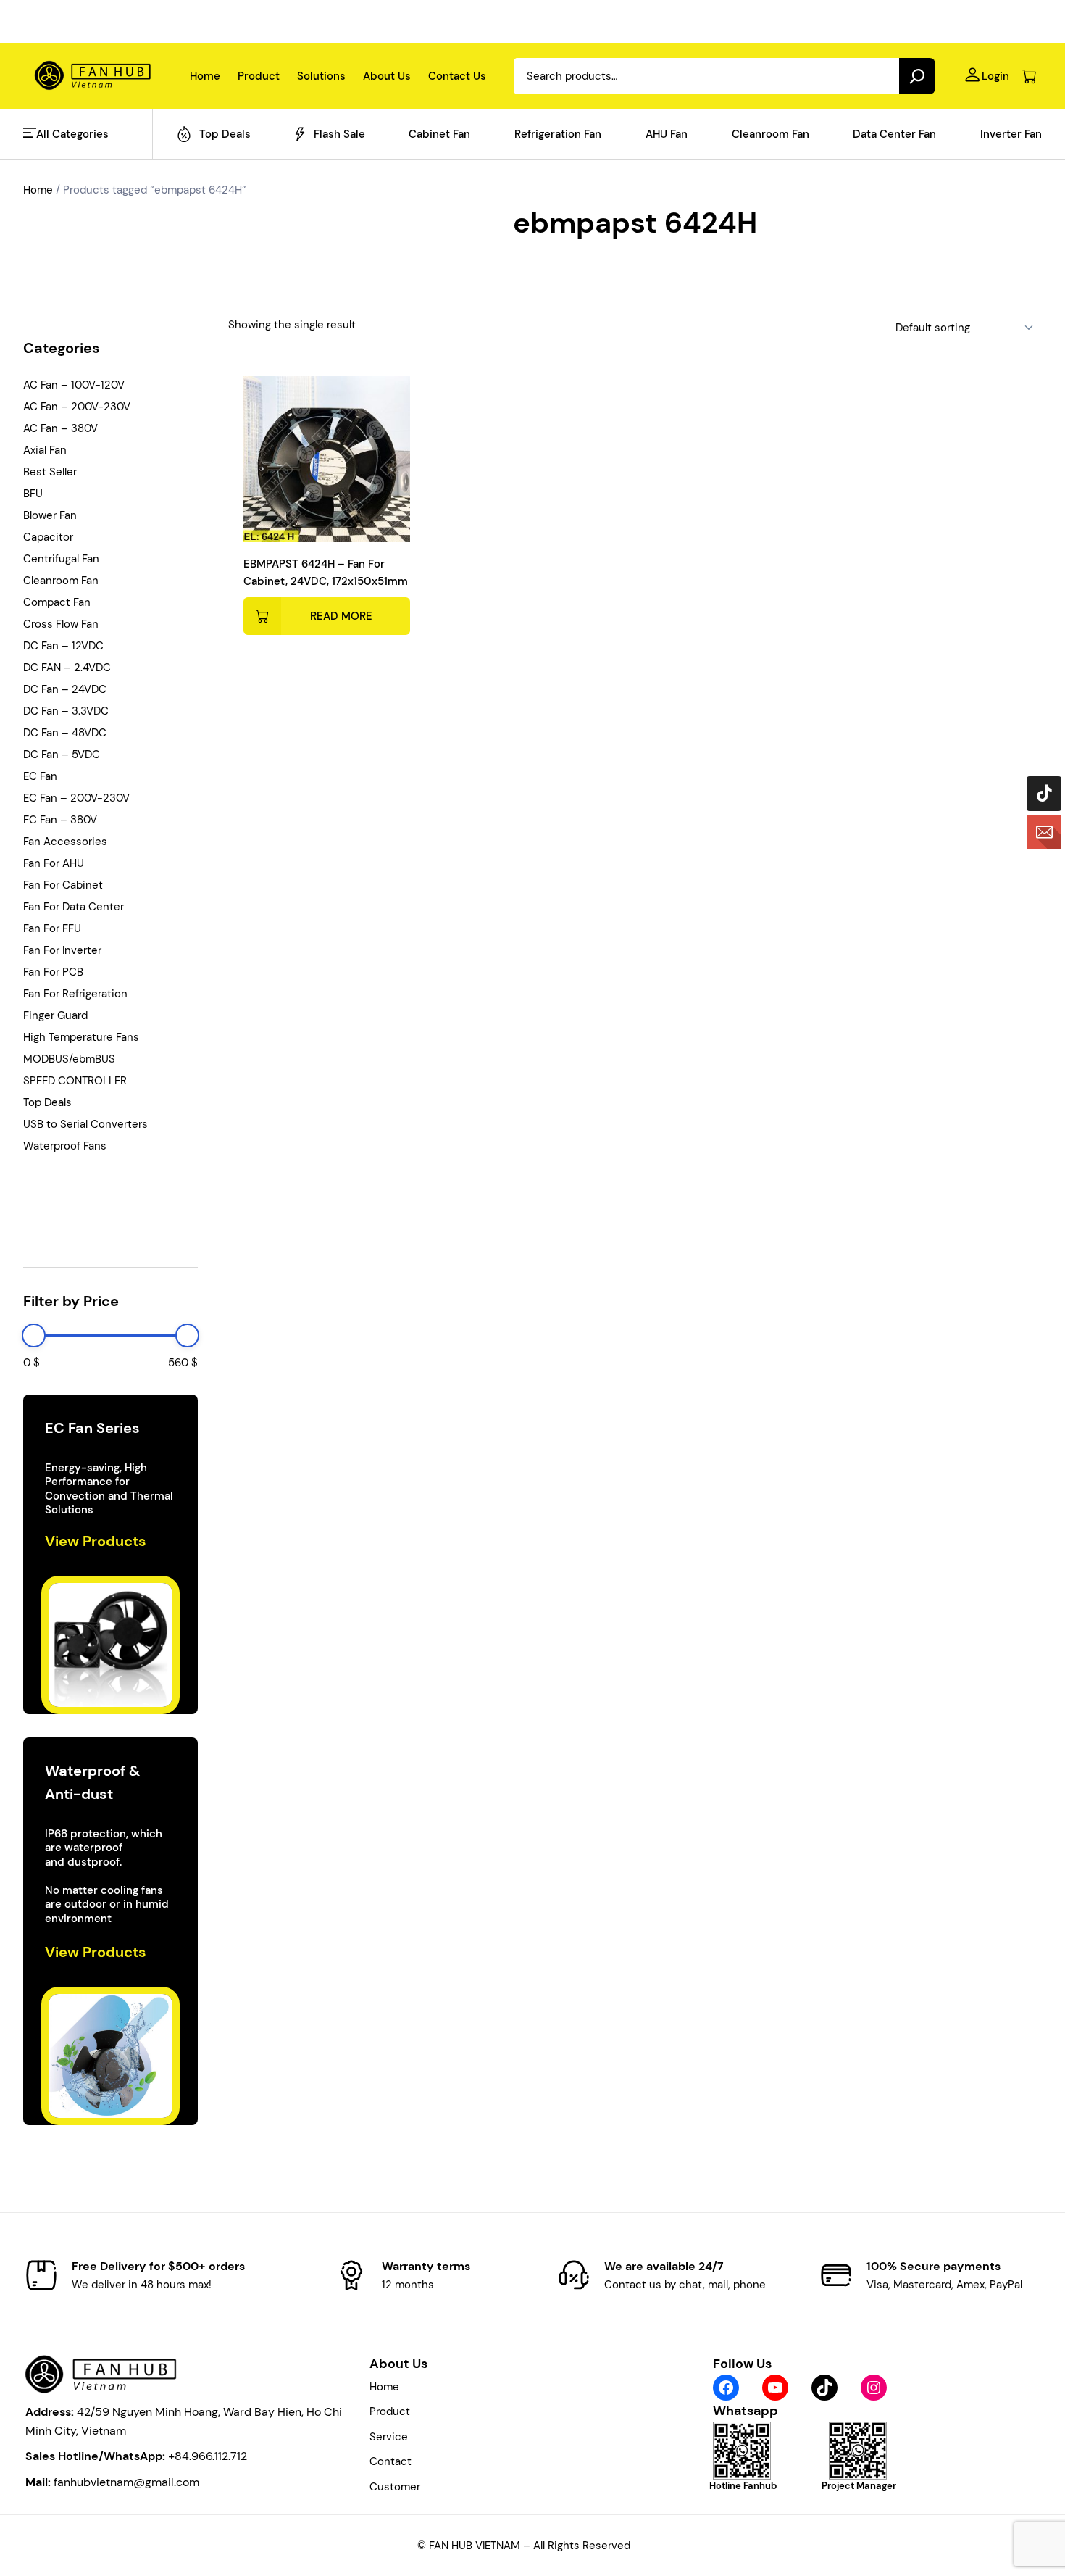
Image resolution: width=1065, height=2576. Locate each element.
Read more (341, 616)
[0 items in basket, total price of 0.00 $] (1029, 76)
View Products (96, 1541)
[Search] (917, 76)
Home (38, 190)
